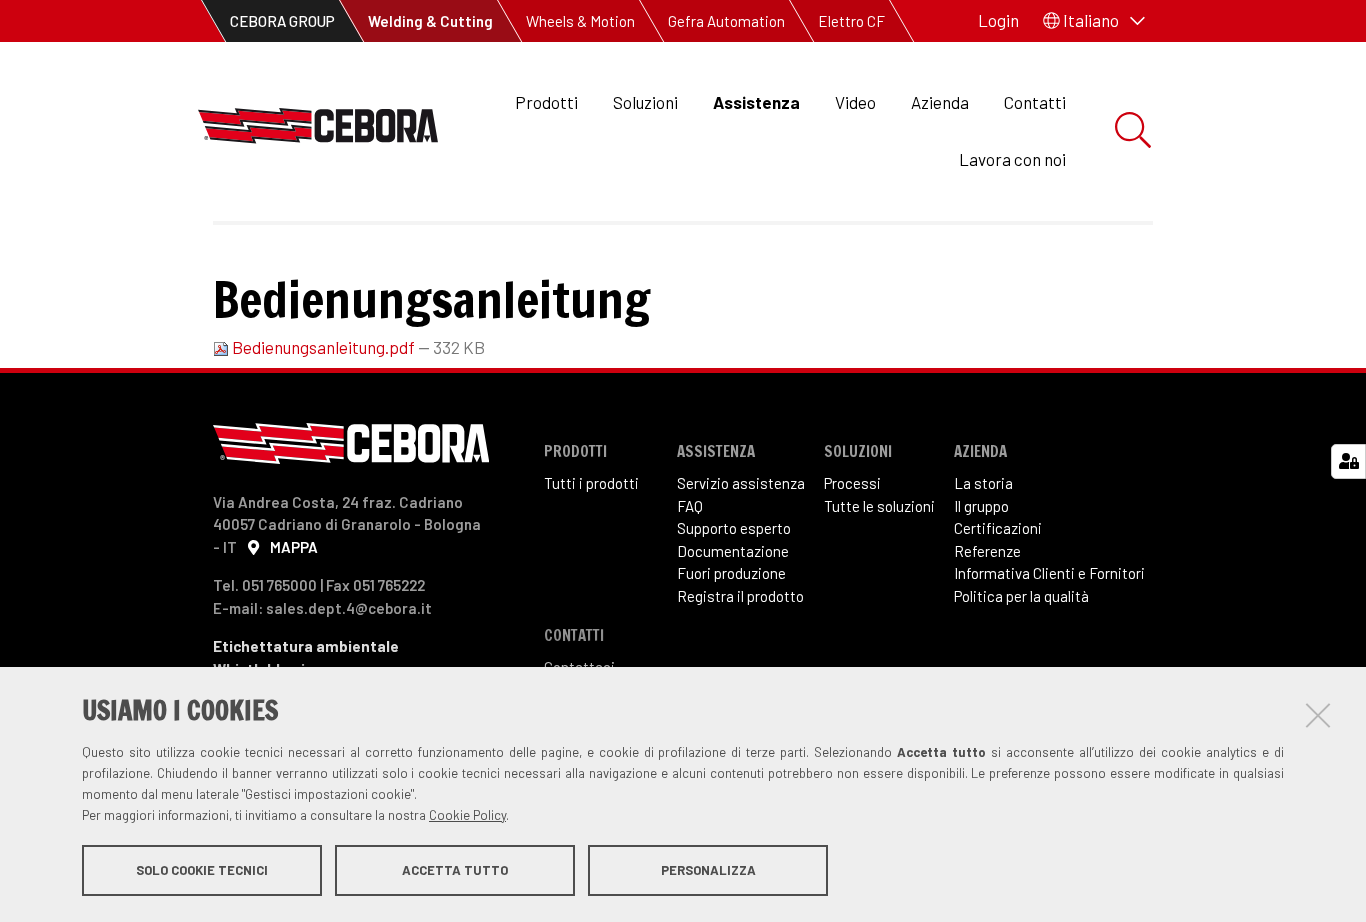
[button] (1094, 21)
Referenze (987, 551)
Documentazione (733, 551)
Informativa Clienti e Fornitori (1049, 573)
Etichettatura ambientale (306, 646)
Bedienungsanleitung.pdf (323, 347)
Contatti (1035, 102)
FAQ (690, 506)
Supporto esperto (734, 528)
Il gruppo (981, 506)
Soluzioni (645, 102)
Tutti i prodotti (591, 483)
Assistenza (756, 102)
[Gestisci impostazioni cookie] (1348, 461)
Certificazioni (998, 528)
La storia (983, 483)
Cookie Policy (467, 815)
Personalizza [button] (708, 870)
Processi (852, 483)
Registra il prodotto (740, 596)
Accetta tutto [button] (455, 870)
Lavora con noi (1012, 159)
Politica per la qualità (1021, 596)
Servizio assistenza (741, 483)
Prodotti (546, 102)
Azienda (940, 102)
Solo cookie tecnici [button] (202, 870)
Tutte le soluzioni (879, 506)
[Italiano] (318, 131)
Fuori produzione (731, 573)
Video (855, 102)
